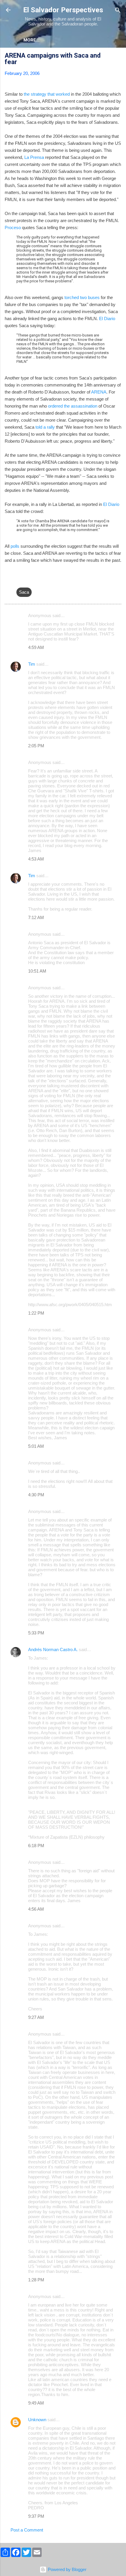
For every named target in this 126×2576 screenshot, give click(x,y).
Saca (24, 592)
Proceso (13, 227)
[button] (118, 56)
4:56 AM (36, 1909)
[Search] (118, 11)
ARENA (99, 392)
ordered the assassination (73, 406)
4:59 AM (36, 647)
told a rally (45, 427)
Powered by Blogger (67, 2569)
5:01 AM (36, 1446)
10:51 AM (37, 971)
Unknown (37, 2420)
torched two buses (82, 297)
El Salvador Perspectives (63, 10)
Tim (32, 664)
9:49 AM (36, 2403)
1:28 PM (36, 2280)
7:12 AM (36, 917)
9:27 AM (36, 2017)
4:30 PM (36, 1495)
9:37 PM (36, 2516)
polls (14, 546)
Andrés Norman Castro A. (53, 1650)
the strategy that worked (47, 94)
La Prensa (34, 157)
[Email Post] (20, 580)
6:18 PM (36, 1846)
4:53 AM (36, 859)
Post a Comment (27, 2530)
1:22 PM (36, 1313)
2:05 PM (36, 746)
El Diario (107, 318)
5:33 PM (36, 1633)
